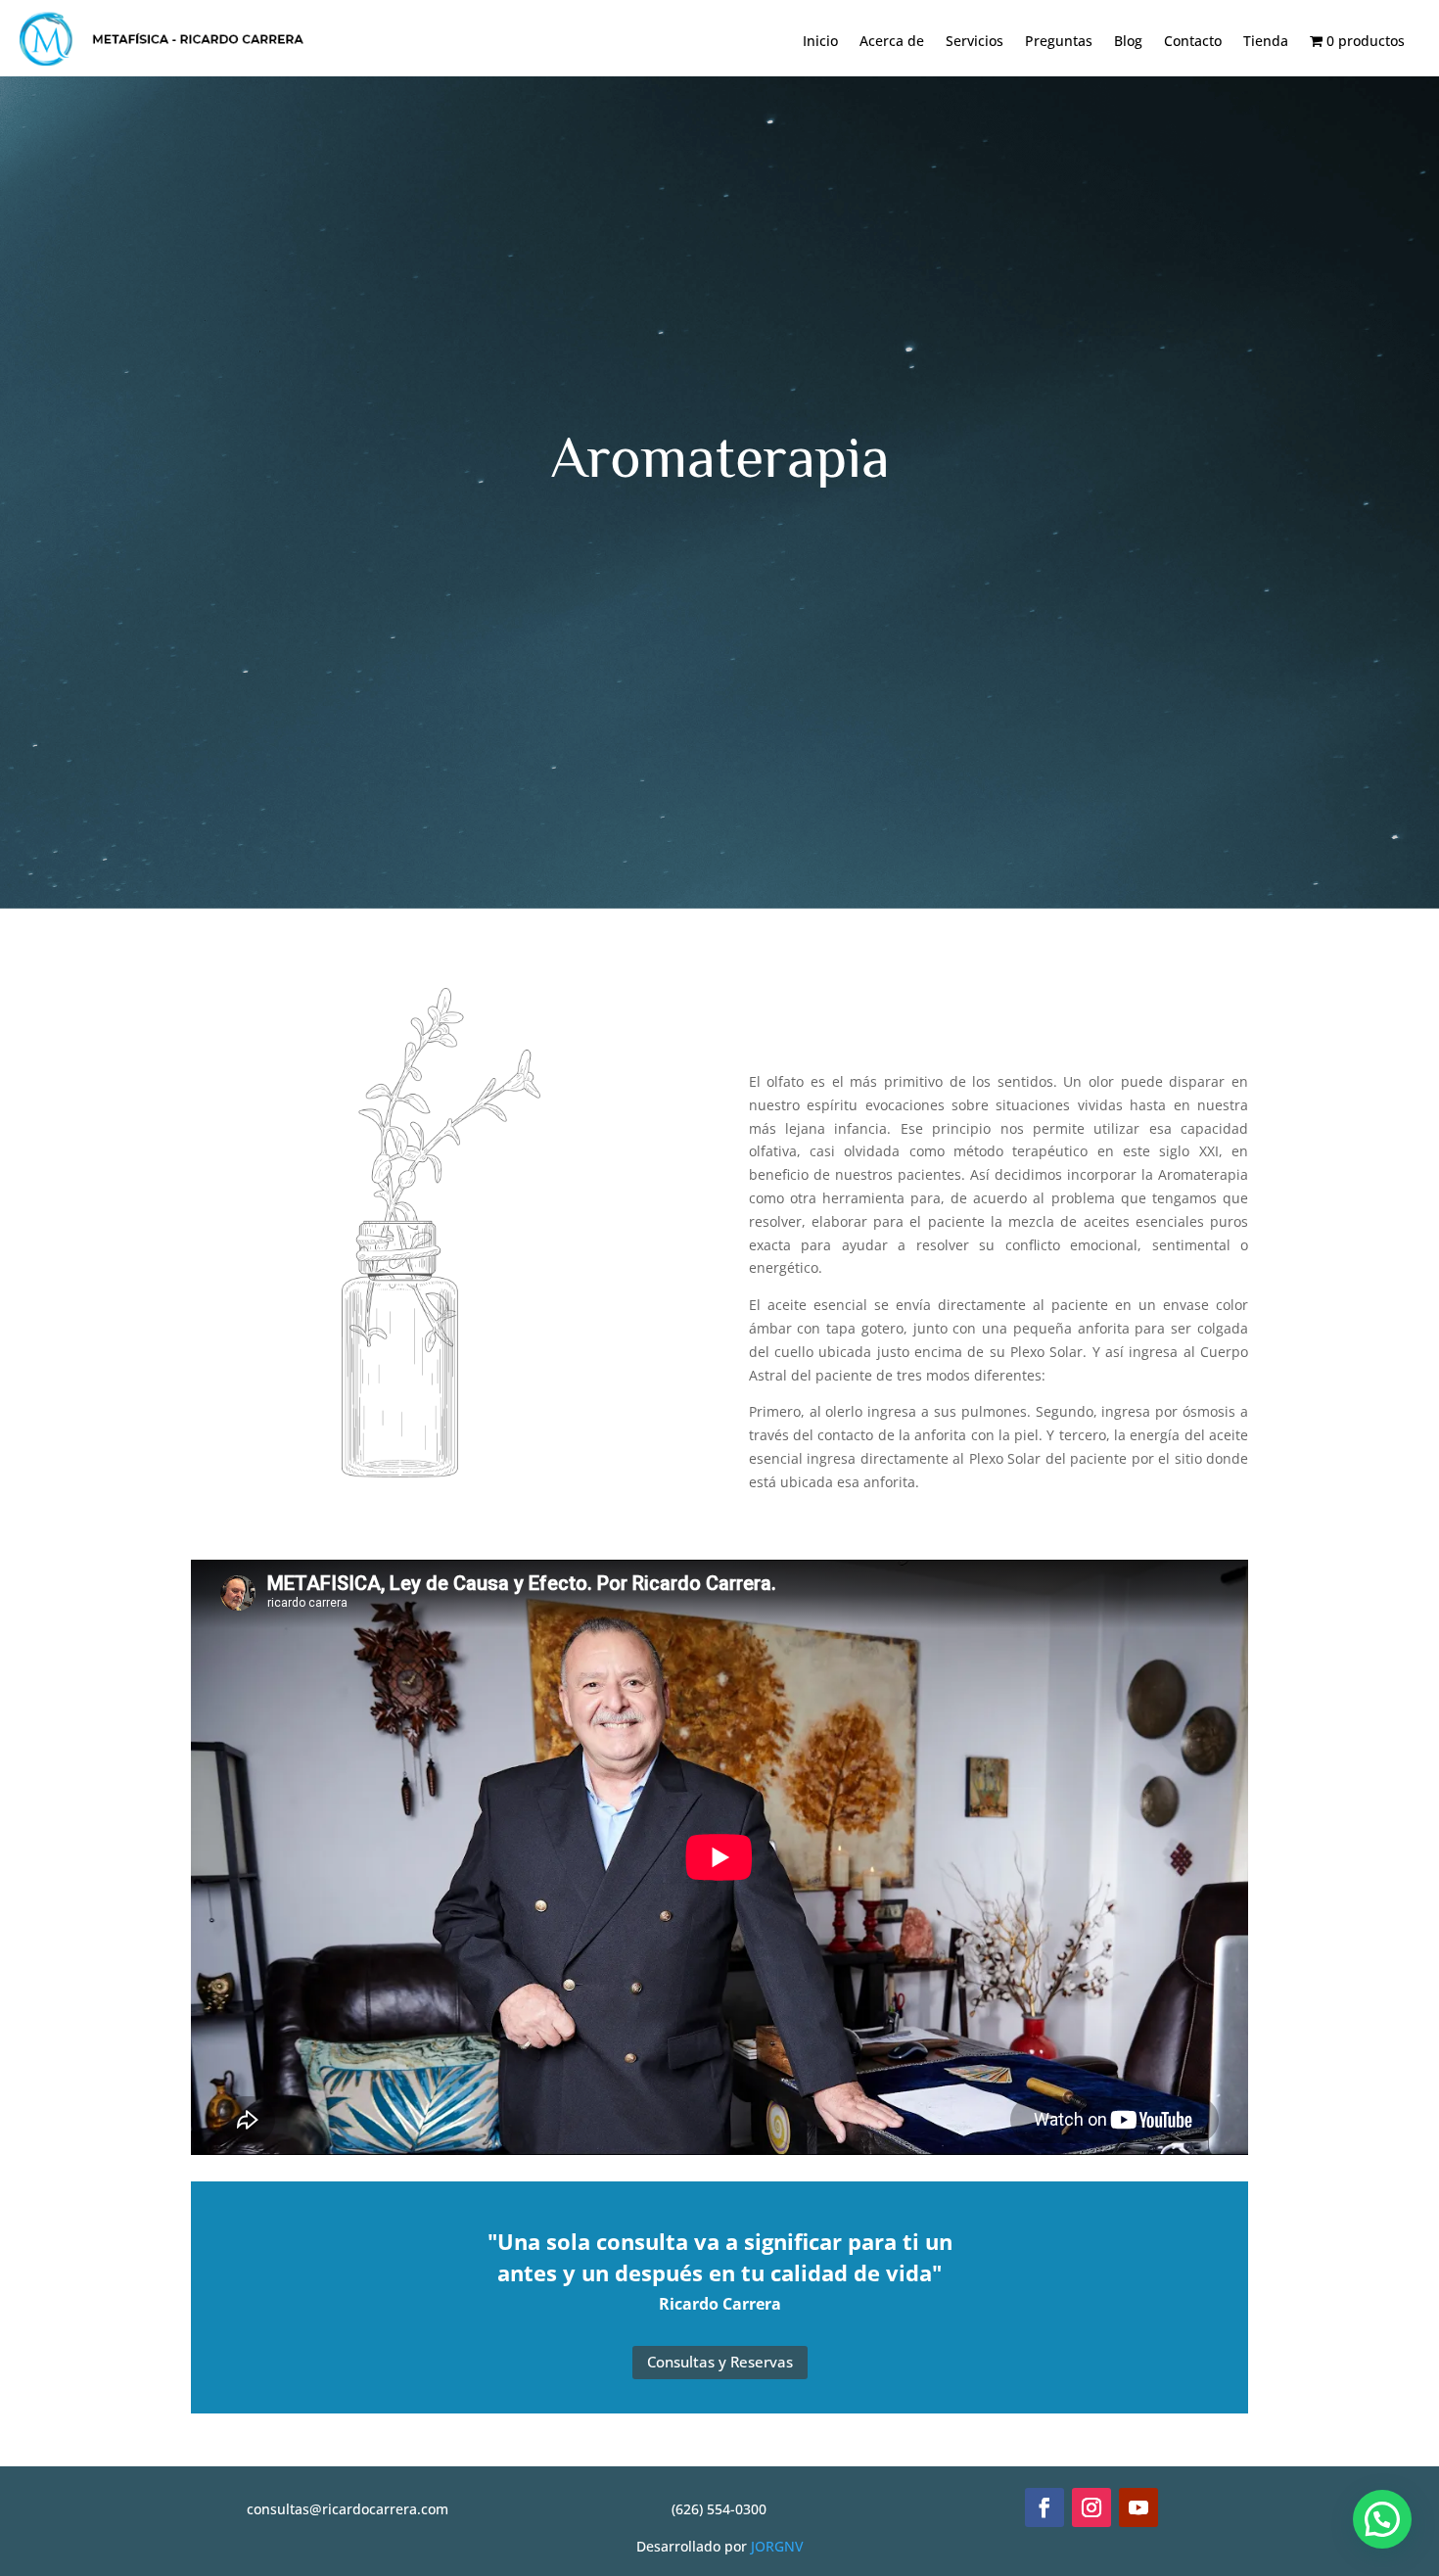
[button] (1382, 2519)
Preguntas (1059, 42)
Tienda (1266, 42)
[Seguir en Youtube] (1138, 2507)
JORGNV (777, 2546)
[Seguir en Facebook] (1044, 2507)
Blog (1128, 42)
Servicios (975, 42)
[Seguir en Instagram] (1091, 2507)
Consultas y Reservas (720, 2362)
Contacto (1193, 42)
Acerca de (892, 42)
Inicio (820, 42)
